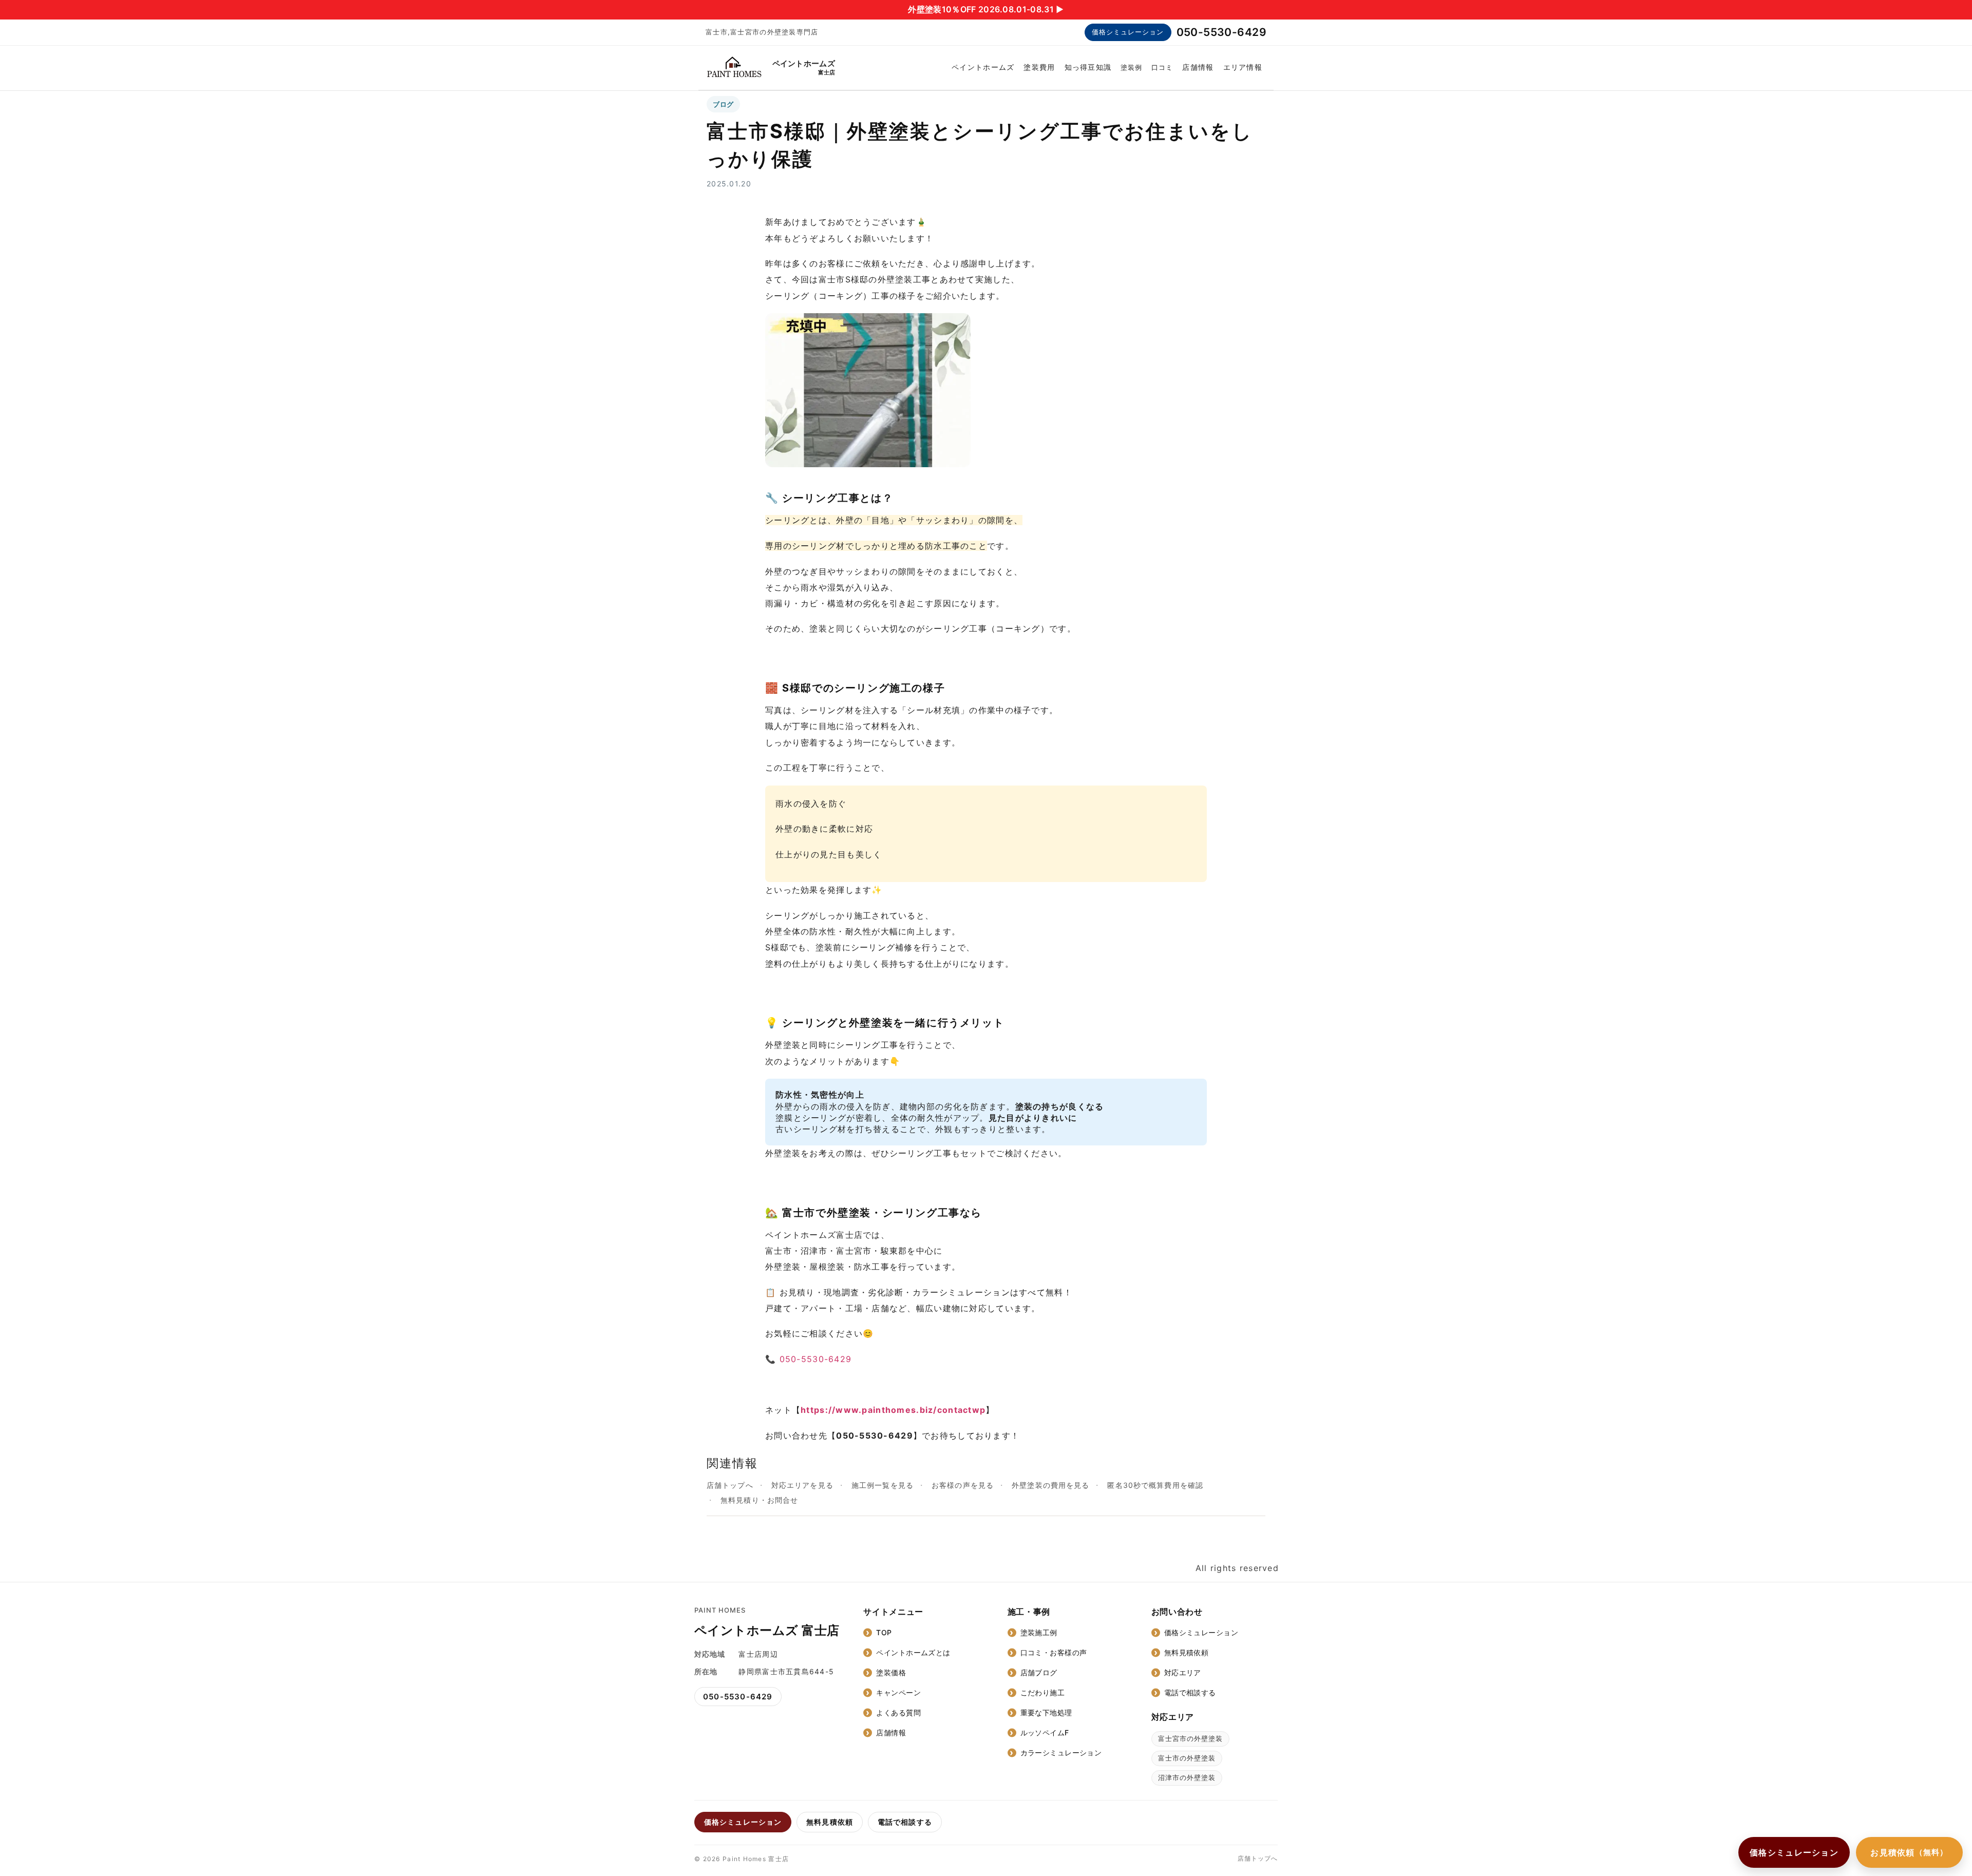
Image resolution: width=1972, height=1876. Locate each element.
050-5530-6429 (1221, 32)
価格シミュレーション (1128, 32)
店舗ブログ (1039, 1672)
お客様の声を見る (963, 1485)
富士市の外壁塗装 (1187, 1758)
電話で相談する (1190, 1692)
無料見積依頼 (1187, 1652)
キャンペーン (898, 1692)
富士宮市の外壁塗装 (1190, 1738)
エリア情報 (1243, 67)
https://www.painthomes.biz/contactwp (893, 1410)
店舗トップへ (730, 1485)
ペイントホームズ (983, 67)
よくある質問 (898, 1712)
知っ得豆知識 (1088, 67)
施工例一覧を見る (883, 1485)
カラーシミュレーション (1061, 1753)
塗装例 (1131, 67)
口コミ (1162, 67)
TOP (884, 1632)
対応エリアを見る (802, 1485)
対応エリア (1183, 1672)
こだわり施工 (1043, 1692)
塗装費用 (1039, 67)
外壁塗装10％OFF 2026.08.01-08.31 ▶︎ (986, 9)
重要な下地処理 (1046, 1712)
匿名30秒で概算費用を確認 (1155, 1485)
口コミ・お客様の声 (1054, 1652)
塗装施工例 (1039, 1632)
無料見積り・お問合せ (759, 1500)
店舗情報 (1198, 67)
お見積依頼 (1909, 1852)
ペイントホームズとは (913, 1652)
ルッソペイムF (1045, 1733)
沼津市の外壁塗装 (1187, 1777)
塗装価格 (891, 1672)
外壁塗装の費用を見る (1050, 1485)
